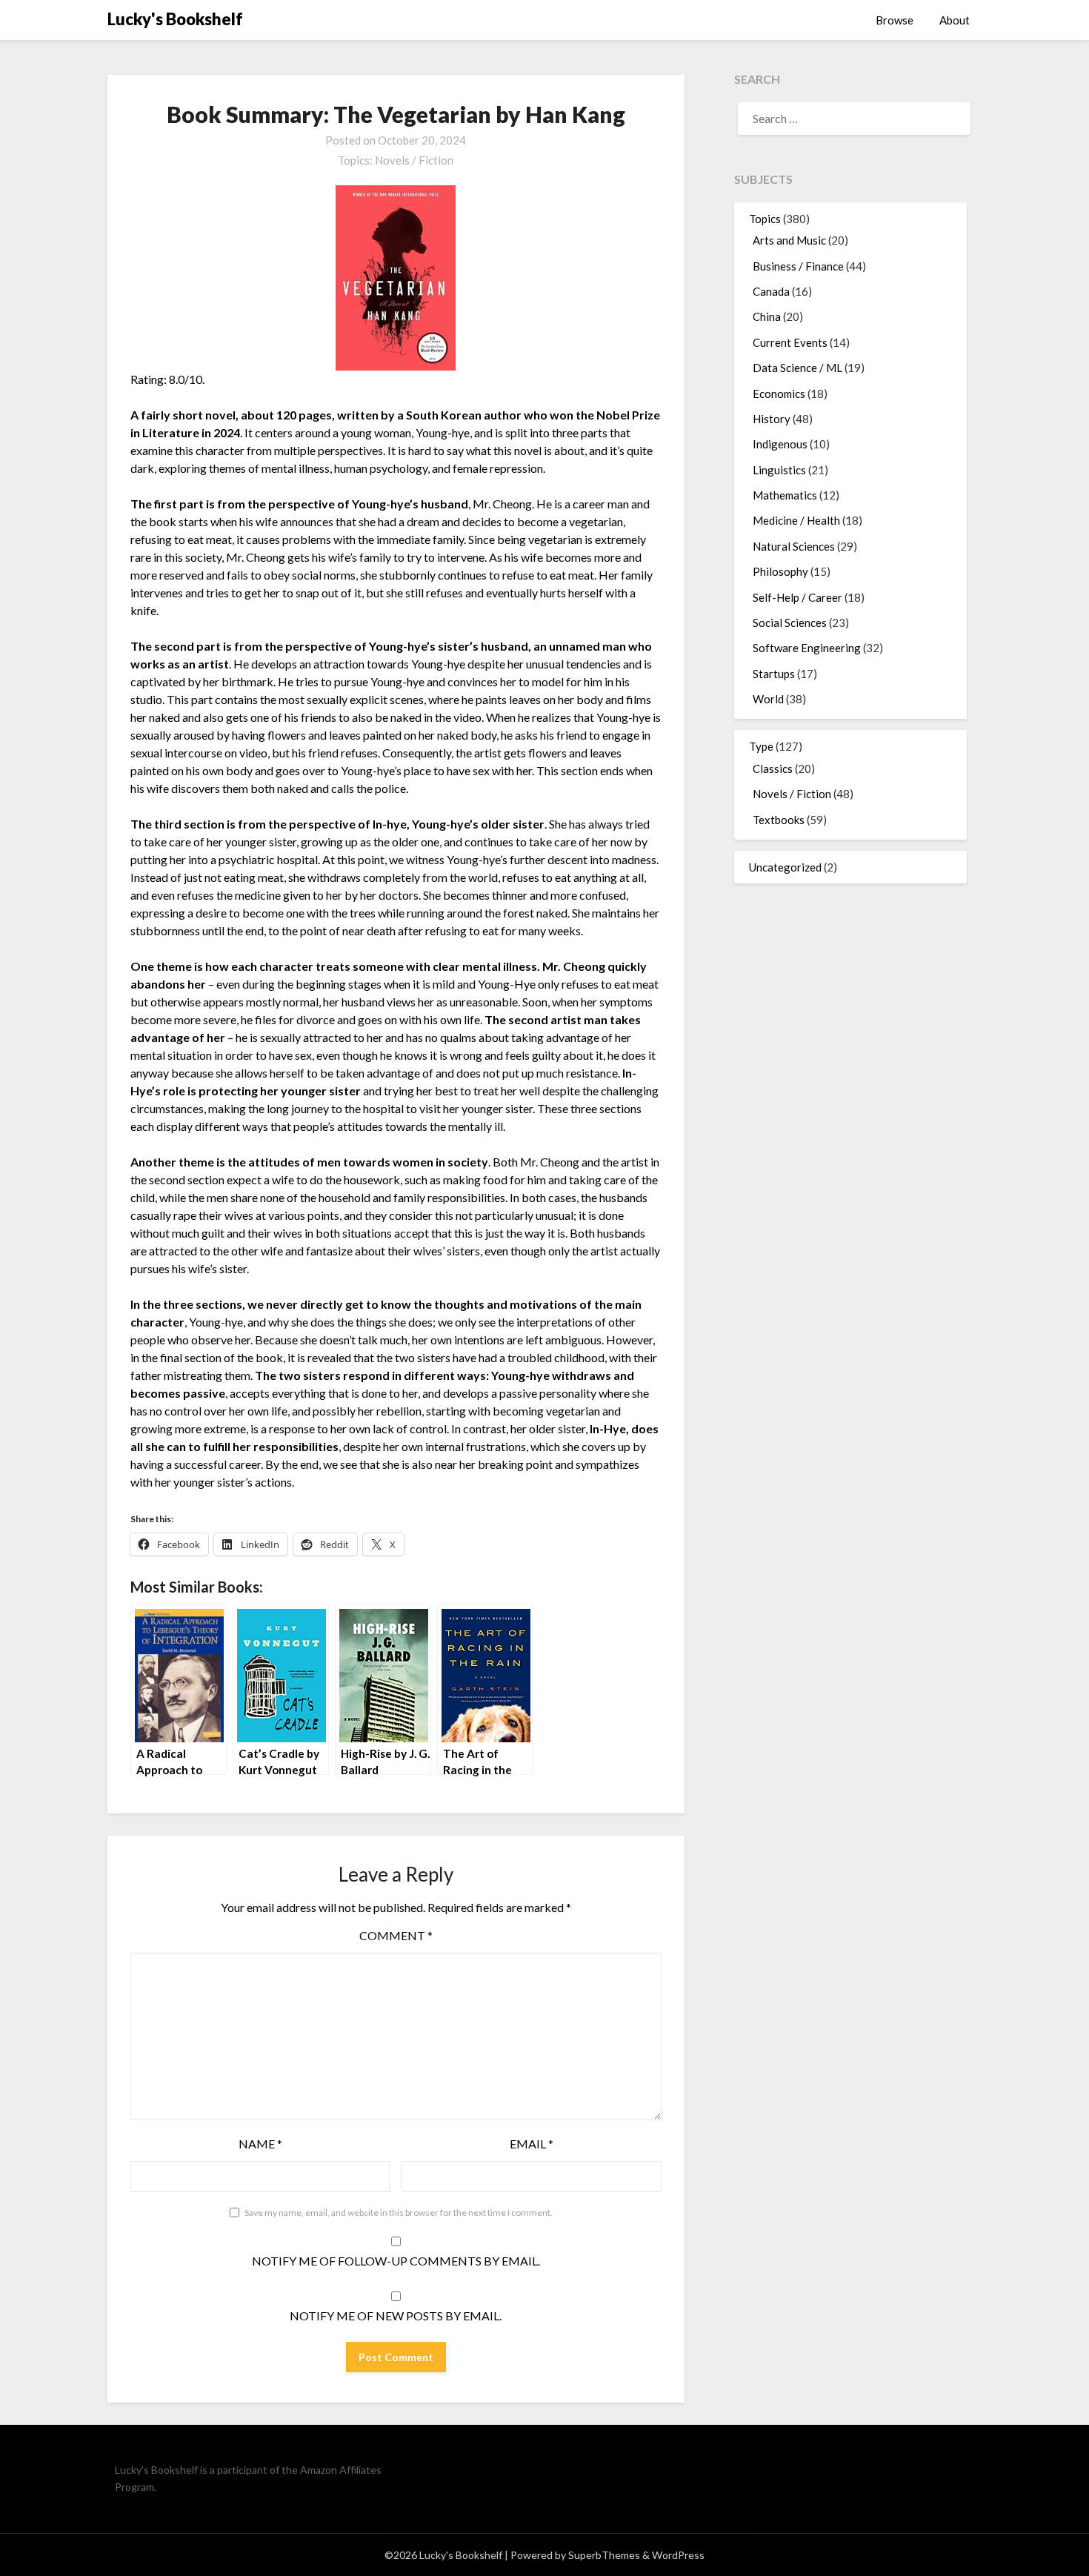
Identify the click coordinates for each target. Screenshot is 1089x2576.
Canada (771, 291)
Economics (779, 394)
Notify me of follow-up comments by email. (396, 2261)
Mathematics (785, 495)
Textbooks (779, 820)
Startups (774, 674)
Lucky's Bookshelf (175, 19)
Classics (773, 769)
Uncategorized (785, 867)
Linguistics (779, 470)
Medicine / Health (796, 520)
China (767, 316)
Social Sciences (790, 623)
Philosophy (780, 571)
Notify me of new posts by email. (396, 2316)
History (772, 419)
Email (532, 2144)
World (768, 699)
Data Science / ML (797, 368)
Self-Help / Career (797, 597)
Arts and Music (789, 240)
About (955, 20)
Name (260, 2144)
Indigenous (780, 444)
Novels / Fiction (414, 160)
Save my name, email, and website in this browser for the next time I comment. (399, 2212)
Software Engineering (807, 648)
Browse (895, 20)
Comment (396, 1935)
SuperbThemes (604, 2555)
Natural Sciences (794, 546)
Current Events (790, 342)
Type (761, 746)
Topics (765, 219)
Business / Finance (798, 266)
